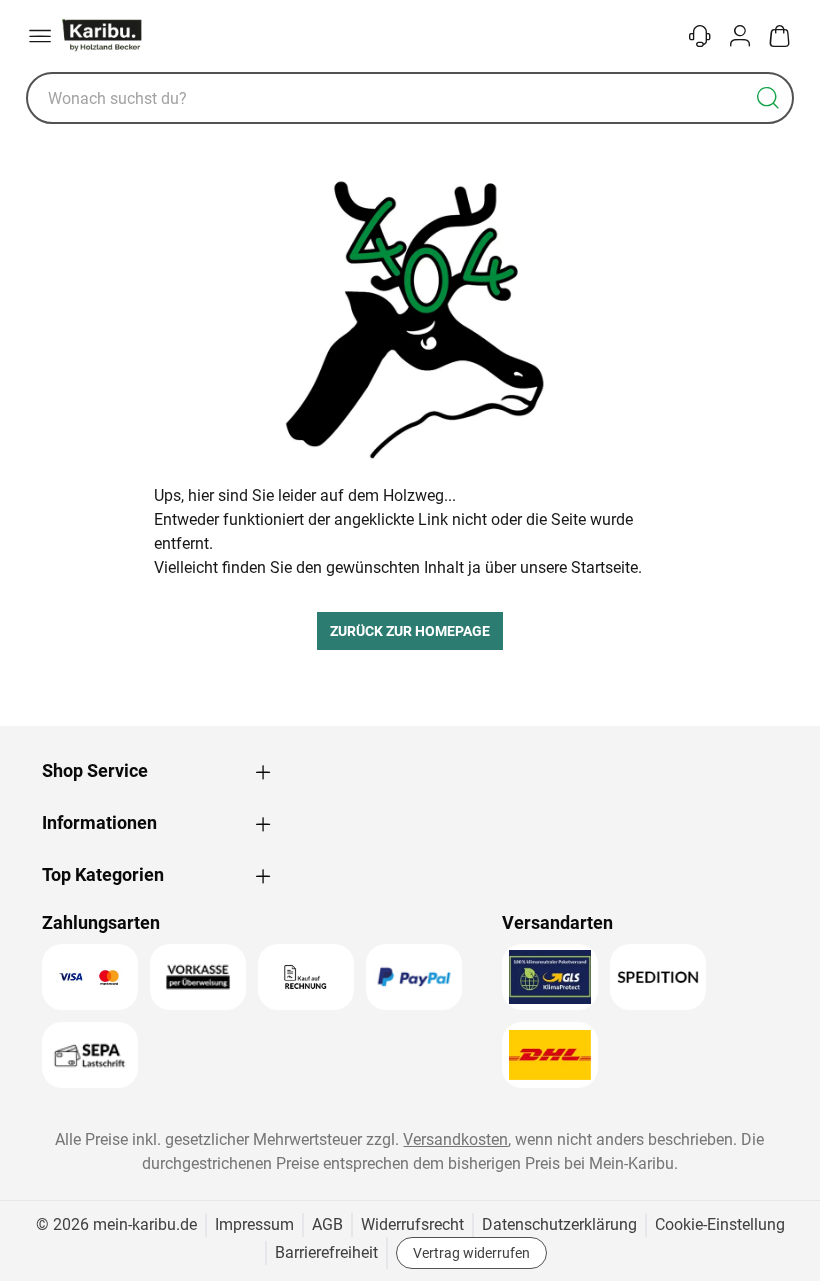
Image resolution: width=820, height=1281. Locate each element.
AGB (327, 1224)
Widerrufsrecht (412, 1224)
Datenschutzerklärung (559, 1224)
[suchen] (768, 98)
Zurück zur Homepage (410, 631)
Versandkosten (455, 1139)
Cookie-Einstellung (720, 1224)
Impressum (254, 1224)
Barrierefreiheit (326, 1252)
